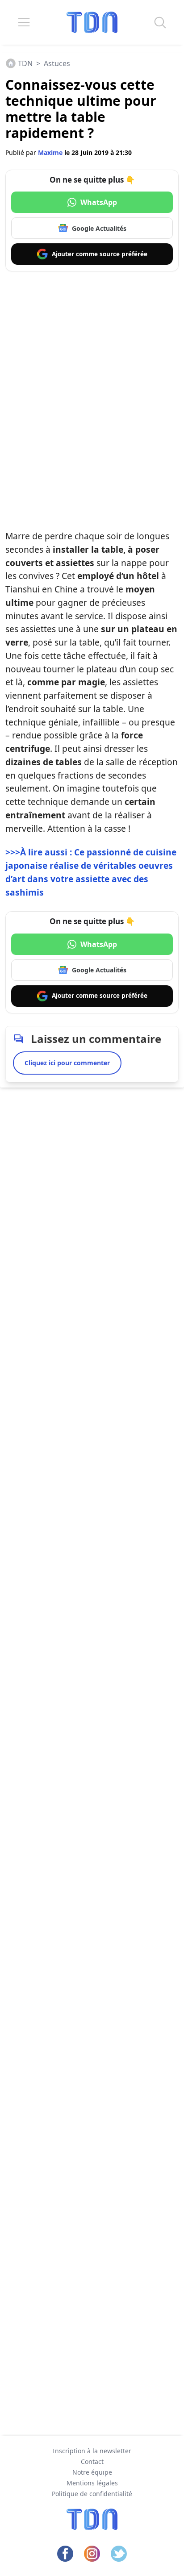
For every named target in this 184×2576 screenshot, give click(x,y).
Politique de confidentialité (92, 2494)
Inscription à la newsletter (92, 2451)
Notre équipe (92, 2472)
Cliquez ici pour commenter (67, 1063)
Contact (92, 2461)
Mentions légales (92, 2483)
